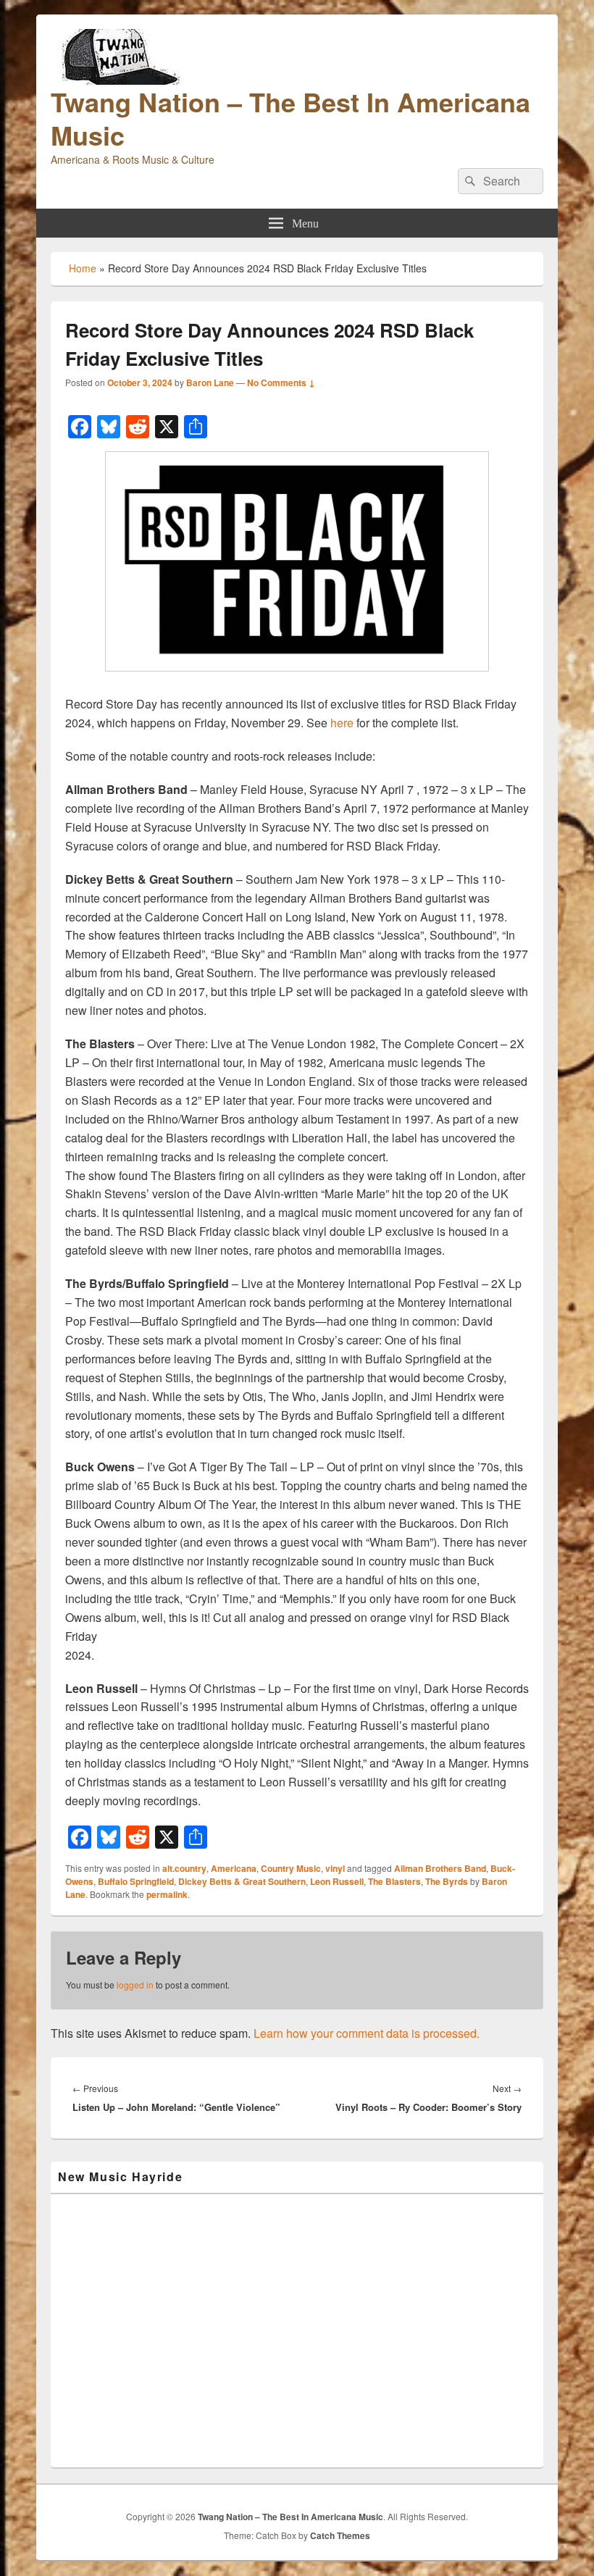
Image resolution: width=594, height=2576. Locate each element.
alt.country (184, 1868)
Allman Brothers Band (440, 1868)
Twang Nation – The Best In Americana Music (290, 118)
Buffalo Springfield (136, 1881)
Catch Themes (340, 2535)
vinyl (335, 1868)
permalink (167, 1894)
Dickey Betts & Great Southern (242, 1881)
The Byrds (447, 1881)
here (342, 723)
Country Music (291, 1868)
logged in (135, 1985)
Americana (234, 1868)
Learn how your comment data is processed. (367, 2033)
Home (83, 268)
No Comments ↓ (281, 382)
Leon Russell (337, 1881)
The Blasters (394, 1881)
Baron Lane (210, 382)
